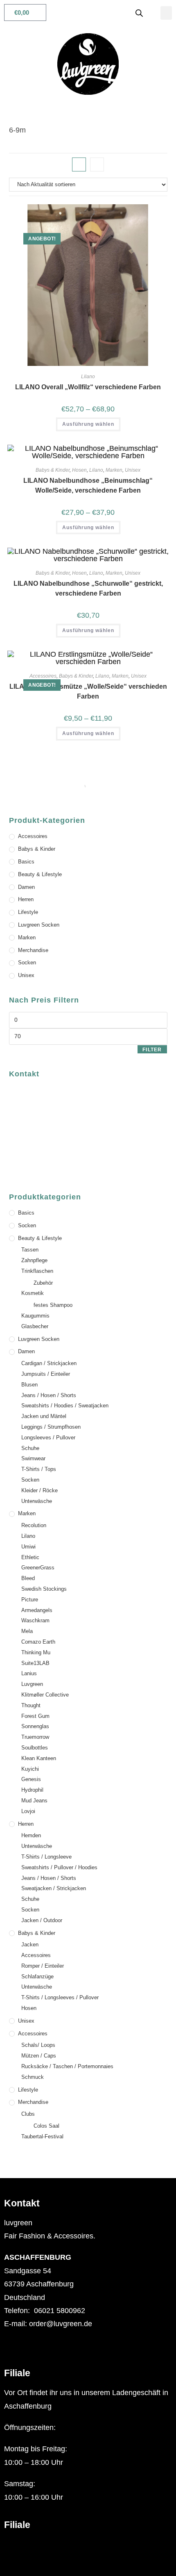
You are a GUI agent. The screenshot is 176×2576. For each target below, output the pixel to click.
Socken (27, 963)
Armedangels (37, 1610)
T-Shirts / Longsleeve (46, 1857)
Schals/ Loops (38, 2045)
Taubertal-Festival (42, 2136)
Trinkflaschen (37, 1271)
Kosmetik (33, 1293)
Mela (27, 1631)
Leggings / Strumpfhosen (51, 1427)
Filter (152, 1050)
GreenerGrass (38, 1568)
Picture (30, 1600)
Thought (31, 1705)
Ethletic (30, 1557)
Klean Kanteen (39, 1758)
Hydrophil (32, 1790)
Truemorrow (35, 1737)
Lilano (88, 377)
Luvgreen (32, 1684)
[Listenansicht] (97, 164)
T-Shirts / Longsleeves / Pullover (60, 1997)
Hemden (31, 1835)
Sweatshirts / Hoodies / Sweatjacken (65, 1406)
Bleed (28, 1578)
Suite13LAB (35, 1663)
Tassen (30, 1250)
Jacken (30, 1945)
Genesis (31, 1779)
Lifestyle (28, 912)
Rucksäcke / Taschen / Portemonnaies (67, 2066)
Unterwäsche (37, 1501)
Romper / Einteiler (43, 1966)
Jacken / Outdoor (42, 1920)
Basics (26, 862)
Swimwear (33, 1458)
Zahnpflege (34, 1260)
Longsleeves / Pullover (48, 1438)
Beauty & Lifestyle (40, 874)
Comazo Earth (38, 1642)
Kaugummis (35, 1316)
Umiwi (28, 1547)
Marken (114, 470)
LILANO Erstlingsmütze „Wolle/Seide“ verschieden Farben (88, 691)
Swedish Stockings (44, 1589)
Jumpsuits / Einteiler (46, 1374)
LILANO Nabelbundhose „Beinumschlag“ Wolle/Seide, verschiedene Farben (88, 485)
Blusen (29, 1385)
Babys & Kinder (53, 470)
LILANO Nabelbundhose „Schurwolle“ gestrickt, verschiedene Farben (88, 588)
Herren (26, 899)
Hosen (79, 470)
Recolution (34, 1525)
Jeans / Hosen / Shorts (49, 1395)
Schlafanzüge (37, 1977)
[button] (166, 13)
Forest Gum (35, 1716)
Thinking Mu (36, 1652)
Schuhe (30, 1448)
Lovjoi (28, 1811)
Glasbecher (35, 1326)
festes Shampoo (53, 1305)
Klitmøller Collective (45, 1695)
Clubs (28, 2114)
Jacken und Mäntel (44, 1416)
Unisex (133, 470)
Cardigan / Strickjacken (49, 1363)
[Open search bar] (139, 13)
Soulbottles (35, 1748)
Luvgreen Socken (39, 925)
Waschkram (35, 1620)
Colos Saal (46, 2126)
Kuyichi (30, 1769)
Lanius (29, 1673)
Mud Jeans (34, 1801)
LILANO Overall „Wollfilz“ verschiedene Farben (88, 387)
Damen (26, 887)
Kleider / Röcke (39, 1490)
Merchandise (33, 950)
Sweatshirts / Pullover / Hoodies (59, 1867)
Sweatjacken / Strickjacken (54, 1888)
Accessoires (43, 676)
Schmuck (33, 2077)
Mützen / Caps (39, 2056)
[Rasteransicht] (79, 164)
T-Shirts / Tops (39, 1469)
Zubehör (43, 1283)
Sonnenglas (35, 1726)
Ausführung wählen (88, 424)
